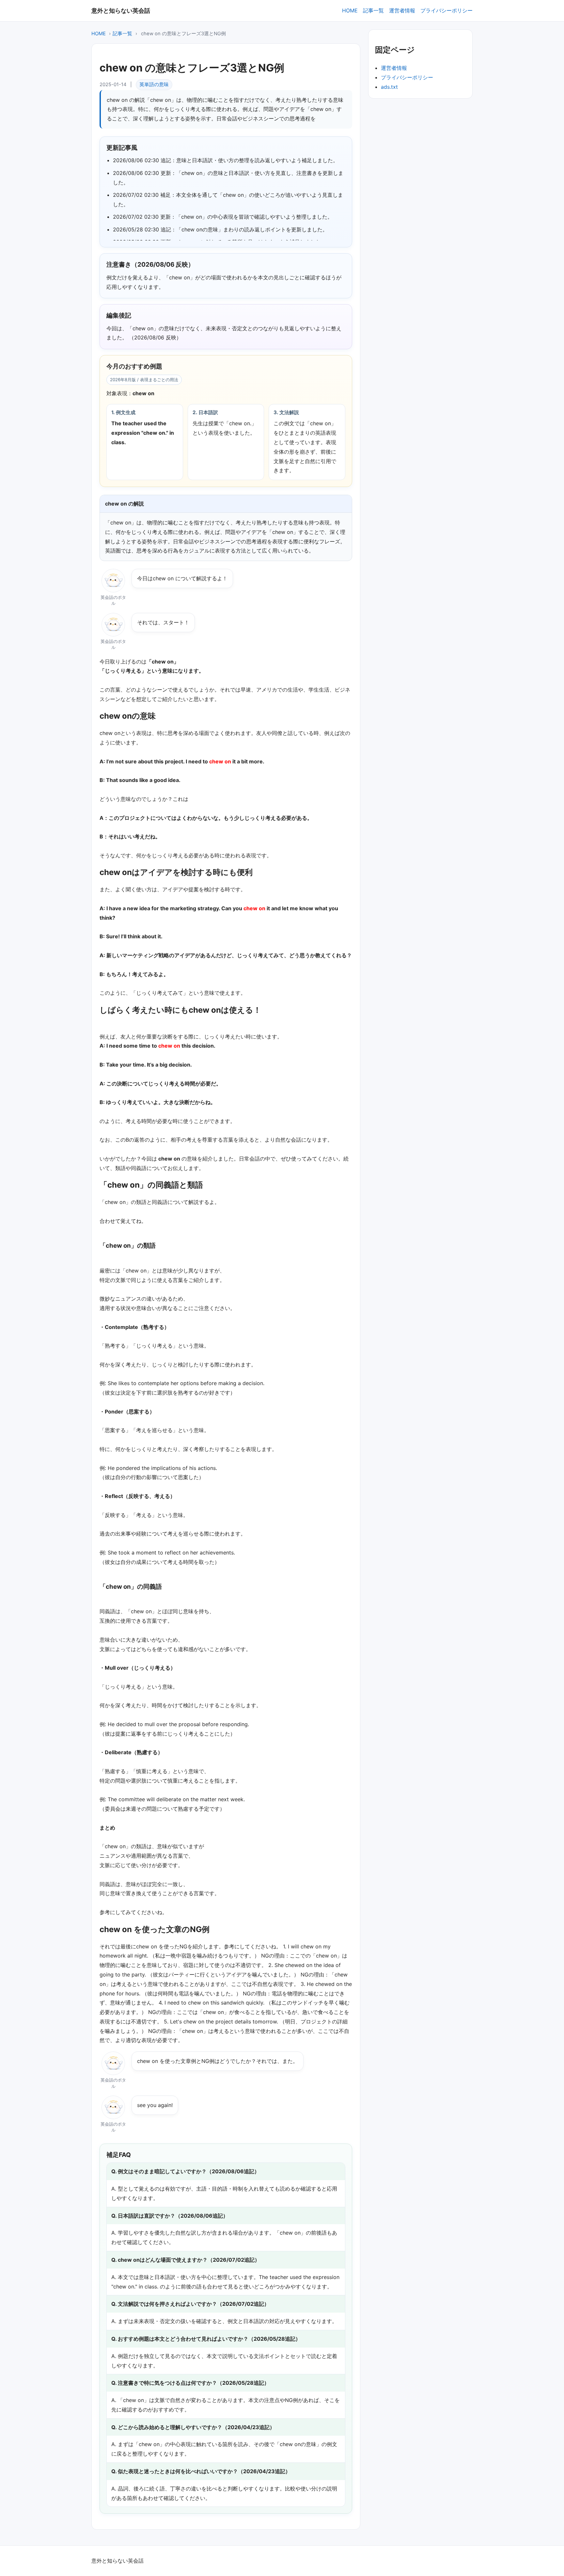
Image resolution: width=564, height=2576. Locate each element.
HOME (350, 10)
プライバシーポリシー (446, 10)
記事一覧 (373, 10)
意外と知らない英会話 (121, 10)
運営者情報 (402, 10)
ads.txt (389, 87)
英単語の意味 (154, 85)
